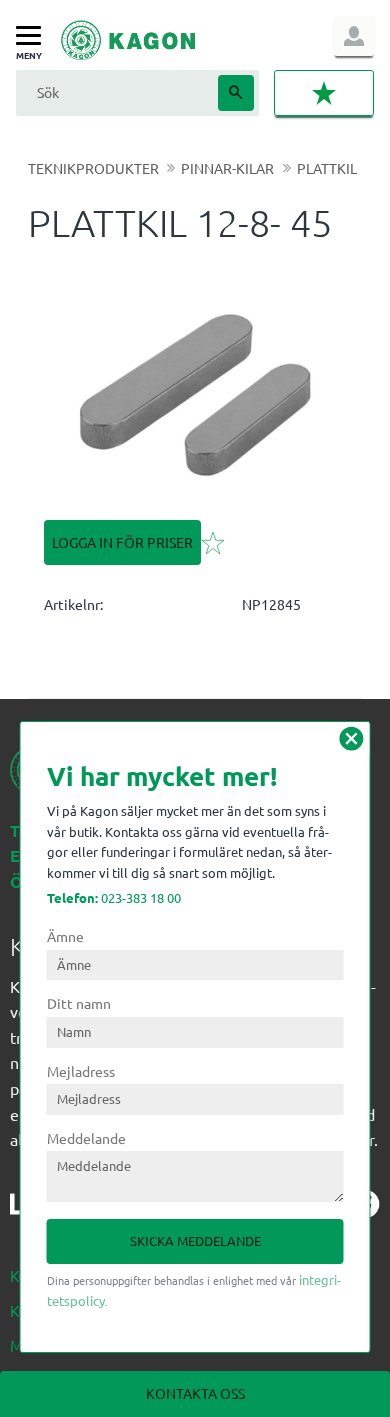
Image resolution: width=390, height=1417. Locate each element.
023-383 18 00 (114, 897)
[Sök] (236, 93)
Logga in (354, 36)
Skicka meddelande (195, 1240)
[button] (33, 36)
